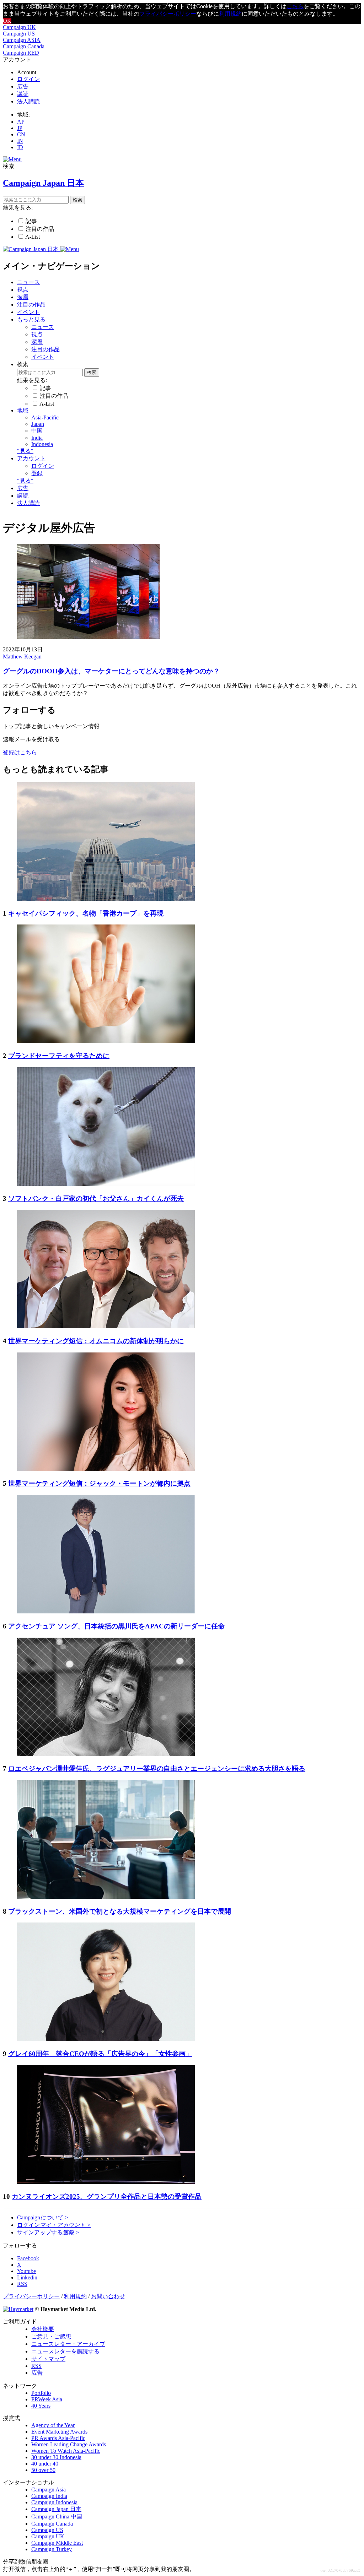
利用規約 (230, 14)
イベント (28, 312)
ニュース (28, 282)
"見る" (25, 451)
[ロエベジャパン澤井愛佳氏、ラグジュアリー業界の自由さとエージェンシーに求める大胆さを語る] (106, 1754)
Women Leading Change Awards (69, 2444)
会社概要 (43, 2329)
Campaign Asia (49, 2490)
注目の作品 (40, 229)
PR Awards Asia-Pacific (58, 2438)
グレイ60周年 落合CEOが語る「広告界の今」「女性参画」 (100, 2054)
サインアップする (48, 2232)
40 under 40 (45, 2464)
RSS (36, 2366)
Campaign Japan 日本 (56, 2509)
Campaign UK (19, 27)
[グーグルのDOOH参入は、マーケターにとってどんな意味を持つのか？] (88, 637)
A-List (33, 237)
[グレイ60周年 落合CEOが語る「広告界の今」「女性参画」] (106, 2039)
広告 (23, 86)
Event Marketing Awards (59, 2432)
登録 (37, 473)
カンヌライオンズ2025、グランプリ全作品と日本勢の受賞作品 (107, 2197)
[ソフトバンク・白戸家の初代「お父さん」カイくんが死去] (106, 1184)
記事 (31, 221)
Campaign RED (21, 53)
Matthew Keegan (22, 657)
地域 (23, 410)
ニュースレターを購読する (65, 2351)
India (37, 438)
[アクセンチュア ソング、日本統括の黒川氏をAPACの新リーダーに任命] (106, 1612)
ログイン (28, 79)
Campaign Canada (24, 46)
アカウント (31, 458)
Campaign (43, 2217)
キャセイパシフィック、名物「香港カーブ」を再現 (86, 913)
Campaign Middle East (57, 2543)
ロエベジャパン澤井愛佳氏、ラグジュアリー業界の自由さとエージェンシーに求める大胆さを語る (157, 1769)
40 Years (41, 2406)
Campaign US (19, 34)
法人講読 (28, 101)
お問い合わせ (108, 2296)
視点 (23, 290)
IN (20, 141)
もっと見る (31, 319)
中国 (37, 431)
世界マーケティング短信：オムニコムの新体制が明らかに (96, 1341)
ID (20, 147)
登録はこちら (20, 752)
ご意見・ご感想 (51, 2336)
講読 (23, 94)
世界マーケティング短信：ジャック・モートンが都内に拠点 (99, 1483)
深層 (23, 297)
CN (21, 134)
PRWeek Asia (47, 2399)
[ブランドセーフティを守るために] (106, 1041)
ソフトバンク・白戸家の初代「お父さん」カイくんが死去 (96, 1198)
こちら (295, 6)
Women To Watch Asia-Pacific (66, 2451)
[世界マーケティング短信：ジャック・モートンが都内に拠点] (106, 1469)
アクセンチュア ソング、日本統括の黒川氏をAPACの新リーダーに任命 (116, 1626)
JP (20, 128)
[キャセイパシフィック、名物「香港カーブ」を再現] (106, 899)
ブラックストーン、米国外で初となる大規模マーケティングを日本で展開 (120, 1911)
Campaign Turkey (52, 2549)
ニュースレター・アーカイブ (68, 2344)
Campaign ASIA (22, 40)
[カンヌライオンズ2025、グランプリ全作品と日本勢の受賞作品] (106, 2182)
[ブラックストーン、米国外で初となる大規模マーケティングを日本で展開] (106, 1897)
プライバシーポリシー (168, 14)
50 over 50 (43, 2470)
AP (21, 122)
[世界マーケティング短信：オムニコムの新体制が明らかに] (106, 1326)
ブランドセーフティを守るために (59, 1056)
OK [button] (7, 21)
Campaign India (49, 2496)
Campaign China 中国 (57, 2517)
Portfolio (41, 2393)
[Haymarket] (18, 2309)
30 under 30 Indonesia (56, 2457)
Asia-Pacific (45, 417)
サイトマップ (48, 2359)
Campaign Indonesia (54, 2502)
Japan (38, 424)
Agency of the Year (53, 2425)
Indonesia (42, 444)
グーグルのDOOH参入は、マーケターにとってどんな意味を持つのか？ (111, 671)
